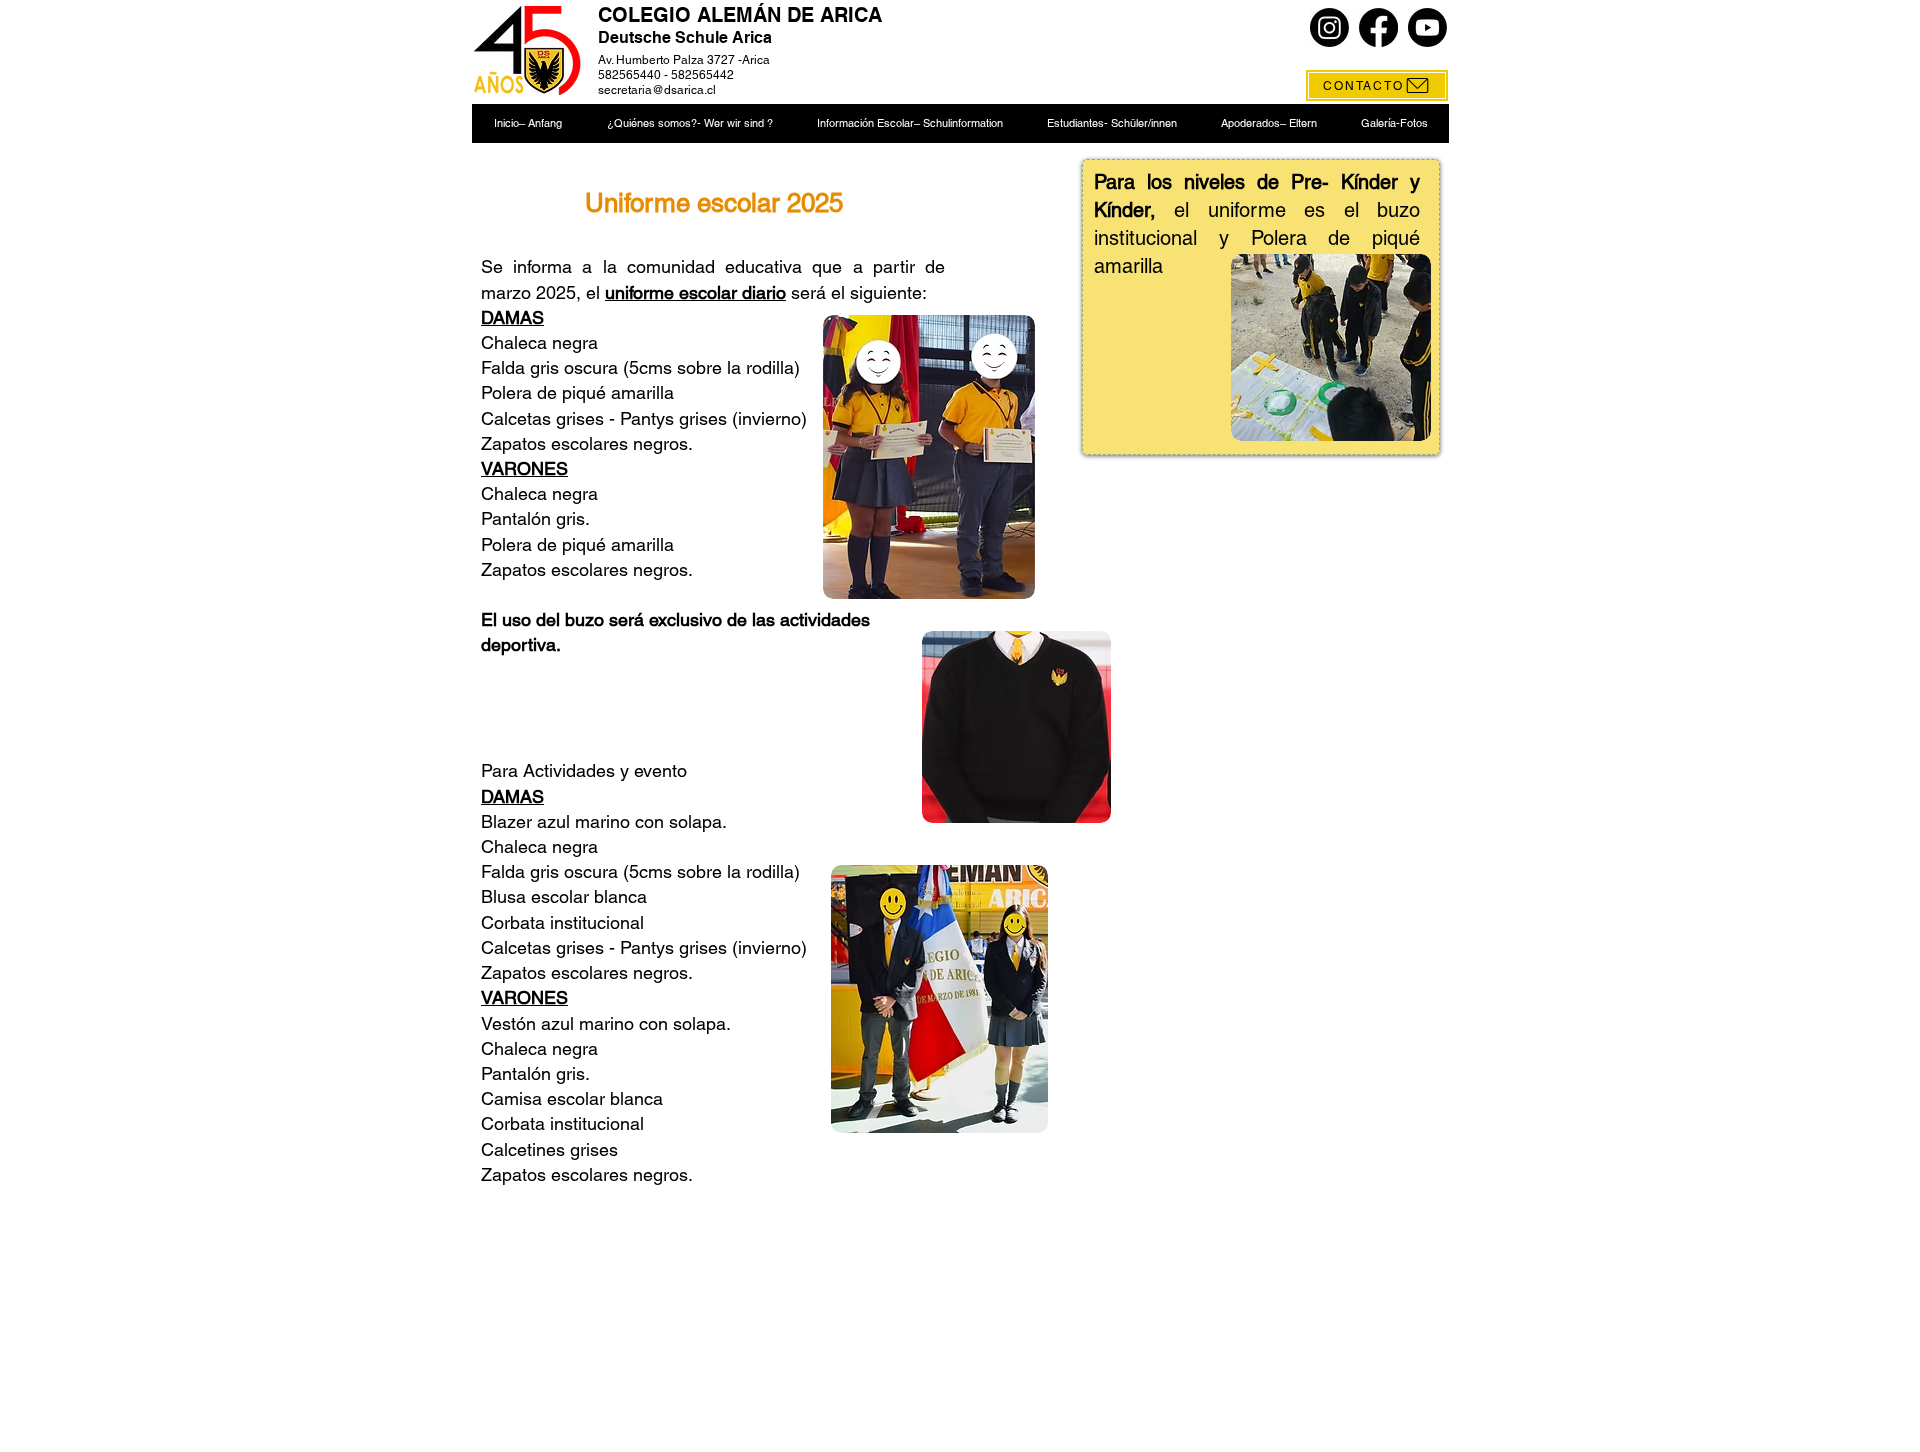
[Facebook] (1378, 27)
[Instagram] (1329, 27)
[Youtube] (1427, 27)
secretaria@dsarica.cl (657, 90)
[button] (689, 123)
